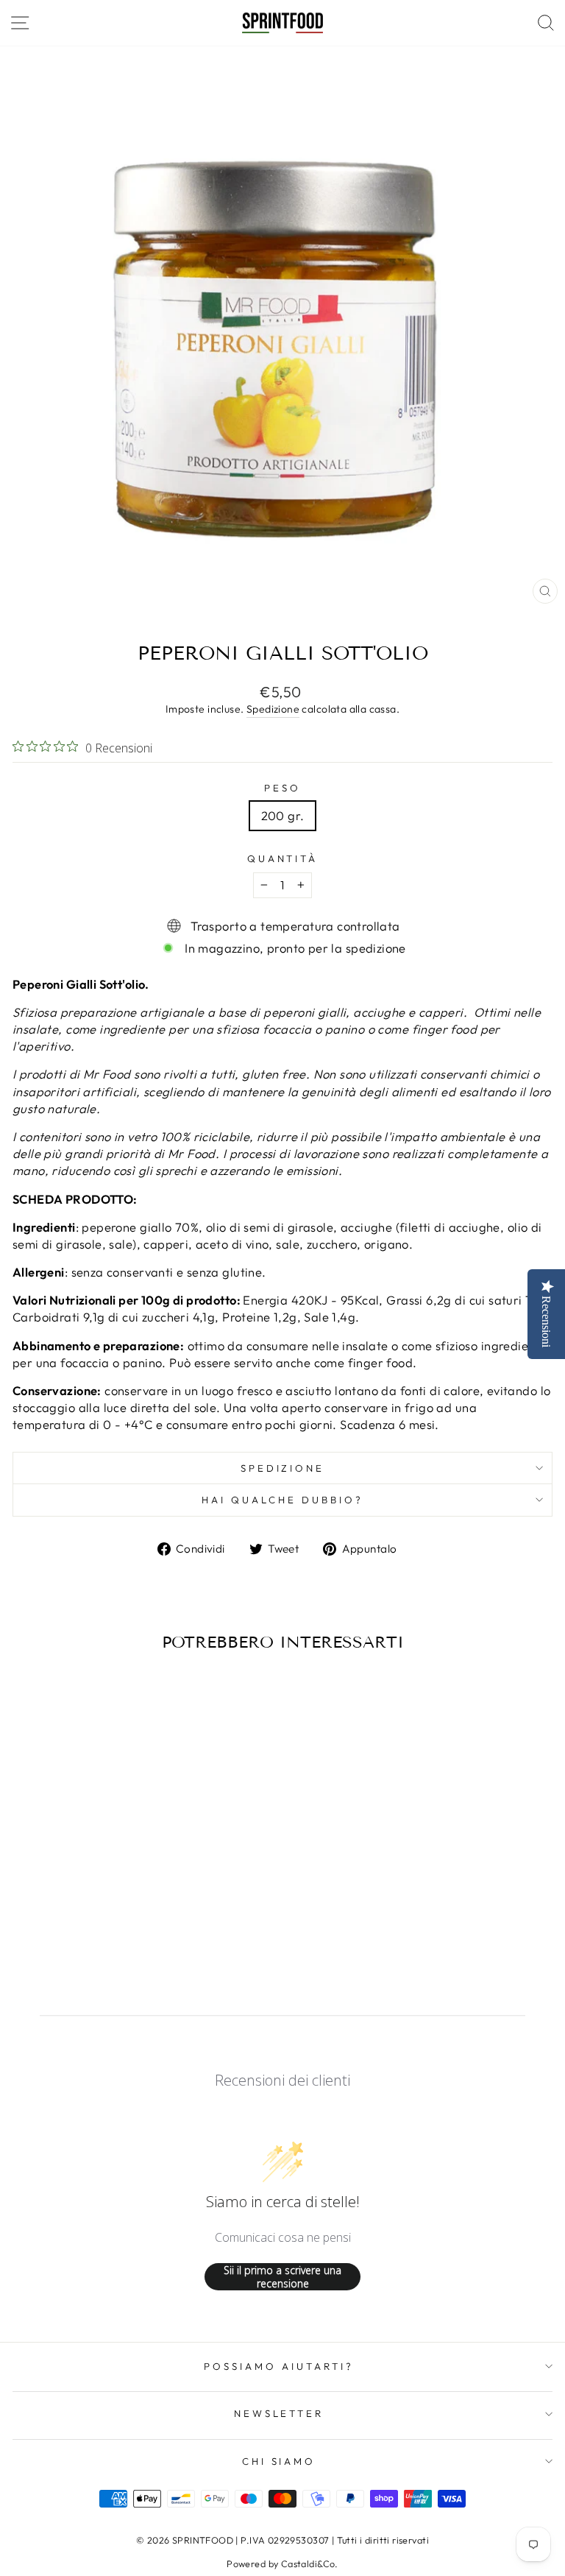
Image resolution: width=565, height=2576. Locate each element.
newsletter (279, 2413)
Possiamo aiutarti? (279, 2366)
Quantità (283, 858)
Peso (282, 788)
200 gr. (283, 815)
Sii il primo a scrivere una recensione (282, 2277)
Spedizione (273, 709)
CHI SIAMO (279, 2461)
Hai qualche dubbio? (282, 1500)
